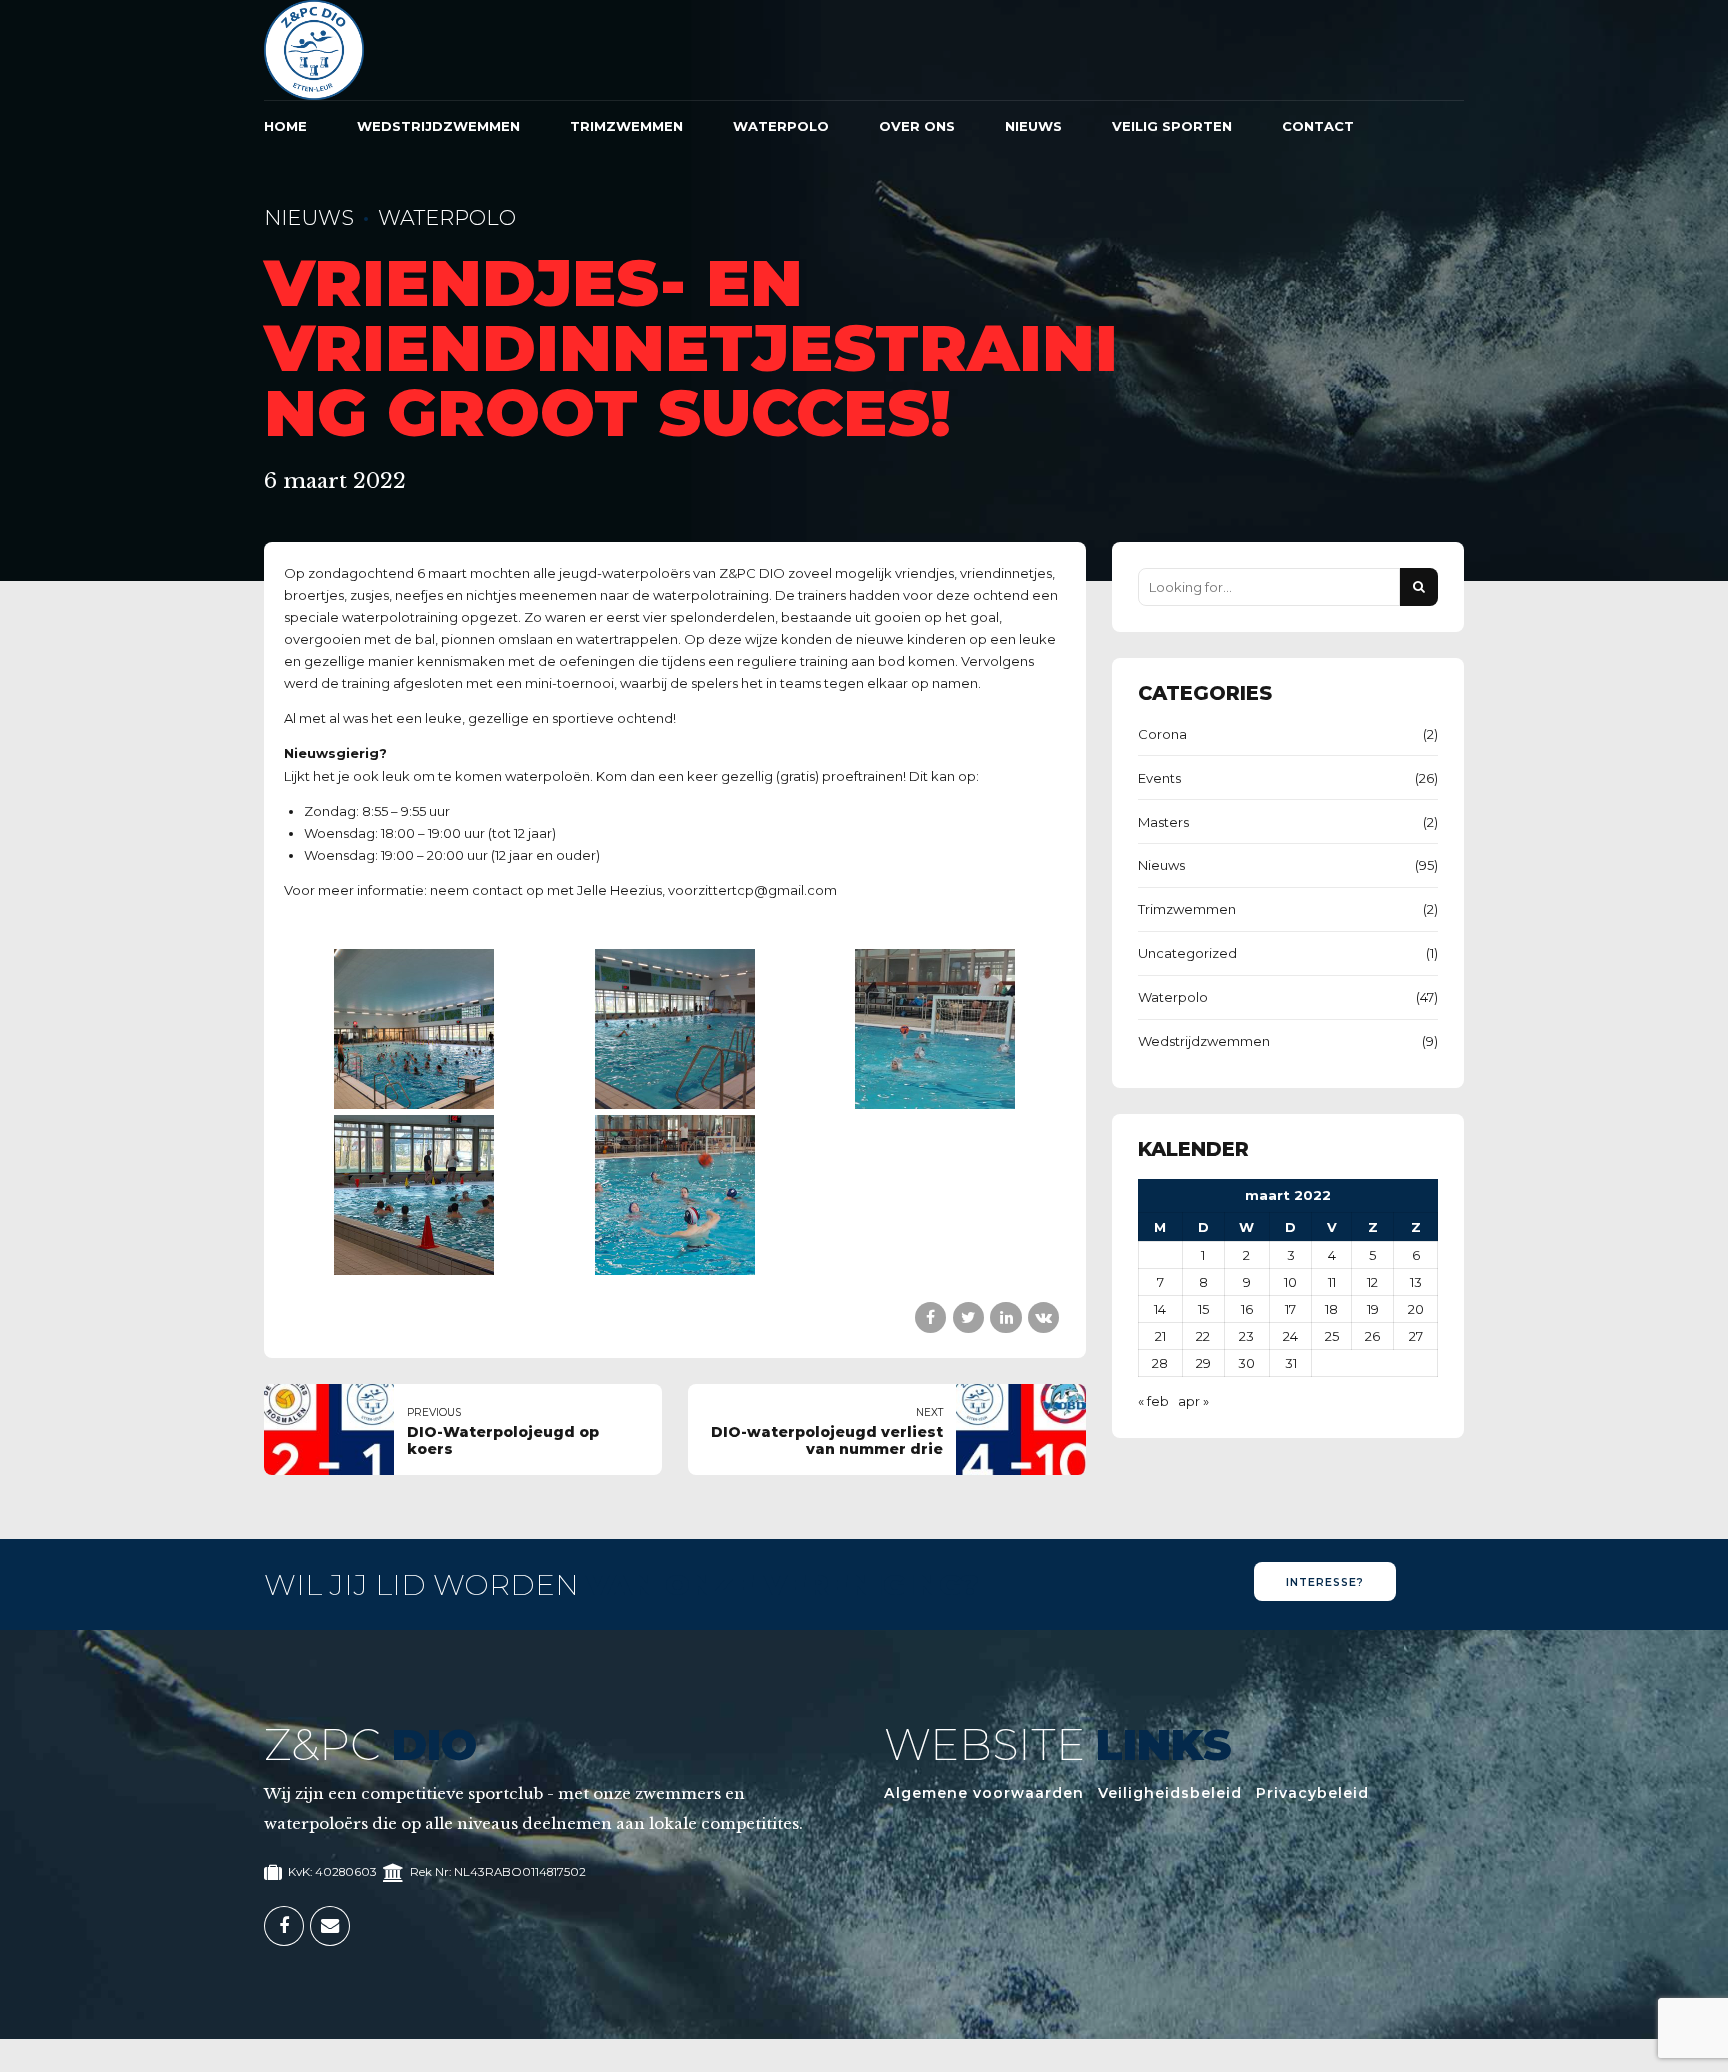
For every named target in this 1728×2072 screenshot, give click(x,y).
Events (1159, 778)
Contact (1318, 126)
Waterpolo (781, 126)
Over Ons (917, 126)
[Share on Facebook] (930, 1317)
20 (1416, 1309)
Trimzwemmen (626, 126)
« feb (1153, 1401)
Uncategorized (1187, 953)
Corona (1162, 734)
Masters (1163, 822)
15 (1203, 1309)
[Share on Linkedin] (1005, 1317)
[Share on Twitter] (968, 1317)
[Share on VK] (1043, 1317)
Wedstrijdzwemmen (438, 126)
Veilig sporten (1172, 126)
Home (285, 126)
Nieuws (1033, 126)
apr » (1193, 1401)
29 (1203, 1363)
